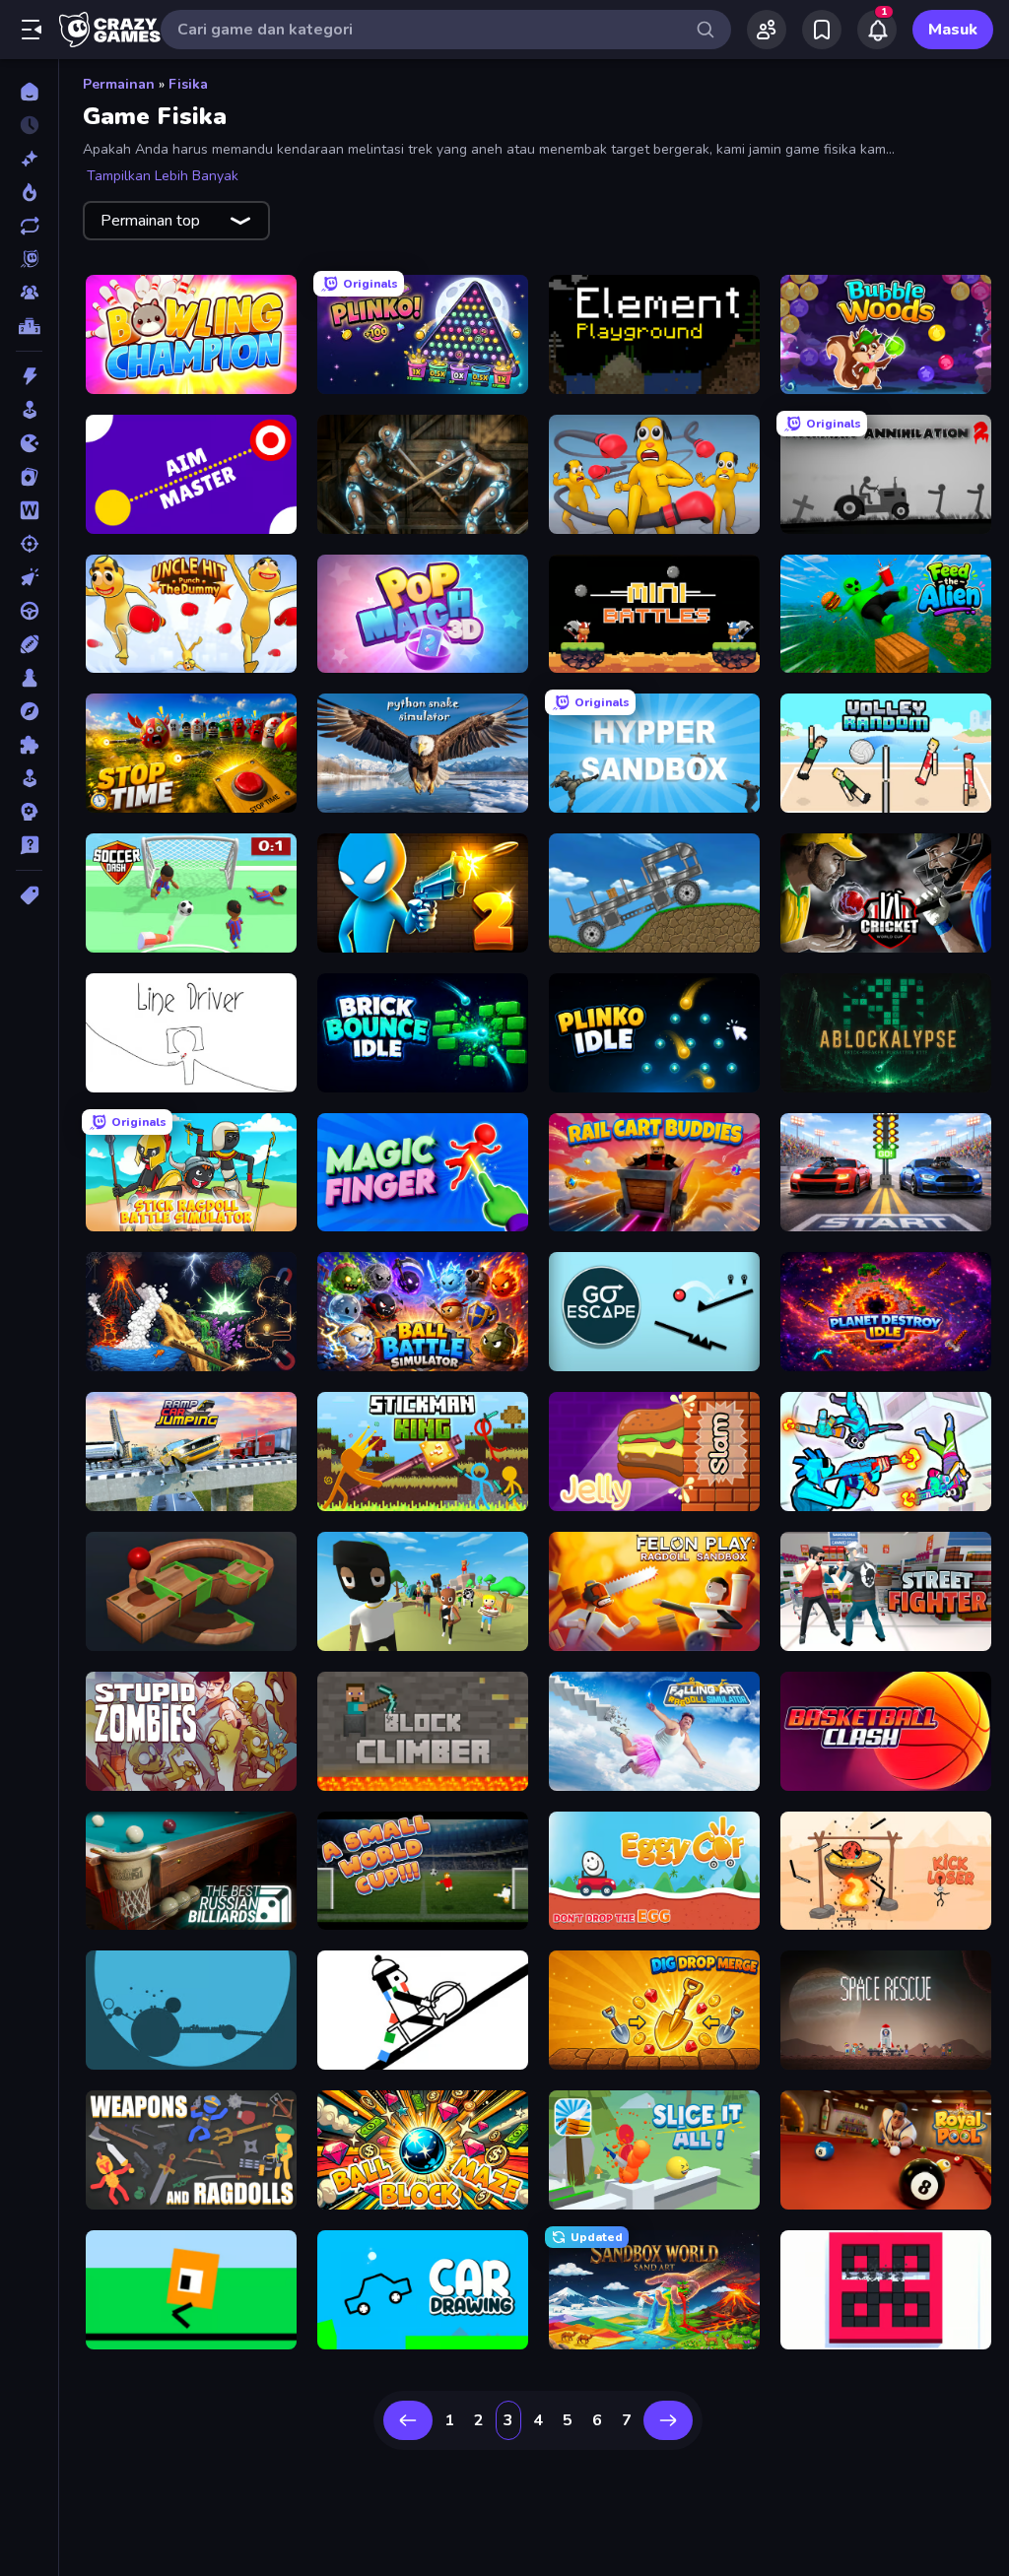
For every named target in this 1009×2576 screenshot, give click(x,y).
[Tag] (29, 895)
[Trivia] (29, 845)
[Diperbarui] (29, 226)
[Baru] (29, 159)
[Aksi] (29, 376)
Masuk (953, 30)
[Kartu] (29, 477)
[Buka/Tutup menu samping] (32, 30)
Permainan (119, 84)
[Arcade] (29, 410)
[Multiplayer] (29, 293)
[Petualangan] (29, 711)
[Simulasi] (29, 778)
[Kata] (29, 510)
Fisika (188, 84)
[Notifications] (877, 30)
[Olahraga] (29, 644)
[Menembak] (29, 544)
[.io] (29, 443)
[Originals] (29, 259)
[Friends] (767, 30)
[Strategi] (29, 812)
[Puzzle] (29, 745)
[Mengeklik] (29, 577)
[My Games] (822, 30)
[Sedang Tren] (29, 192)
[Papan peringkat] (29, 326)
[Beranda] (29, 92)
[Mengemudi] (29, 611)
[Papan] (29, 678)
